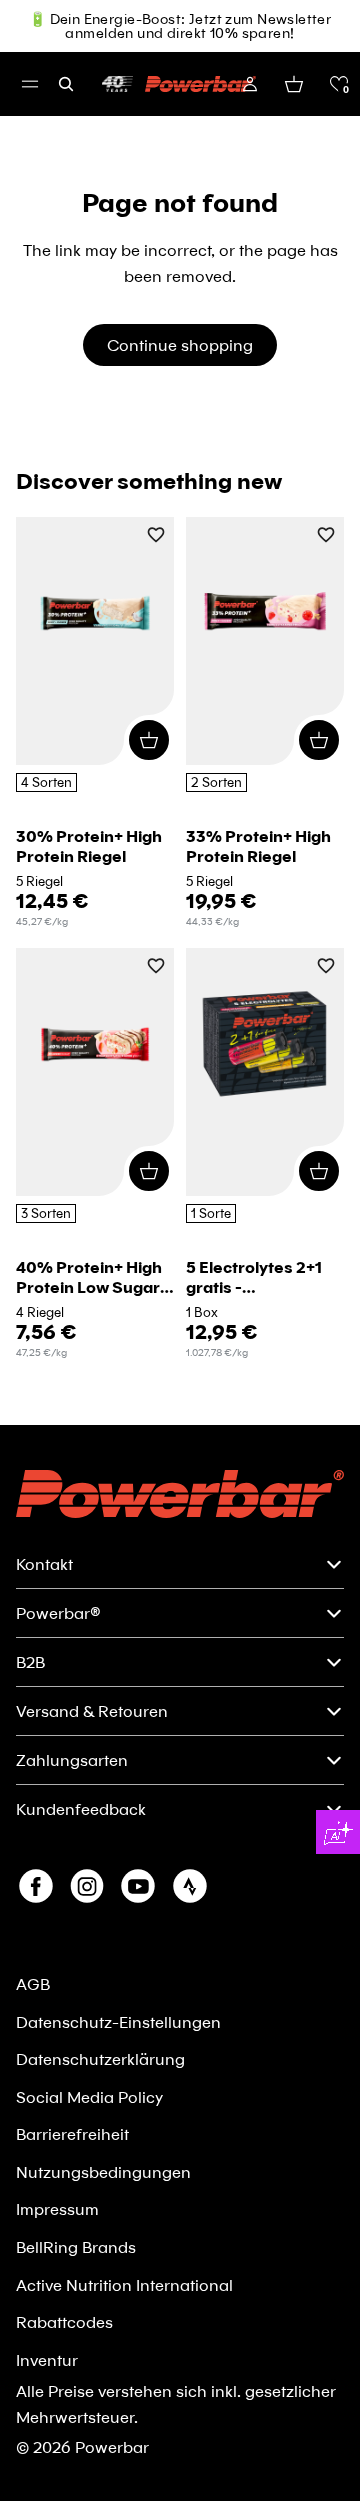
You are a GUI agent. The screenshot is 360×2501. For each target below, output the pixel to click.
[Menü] (30, 84)
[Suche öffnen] (66, 84)
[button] (339, 84)
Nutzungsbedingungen (103, 2171)
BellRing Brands (76, 2246)
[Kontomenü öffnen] (250, 84)
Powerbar (112, 2446)
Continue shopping (180, 344)
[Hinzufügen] (149, 740)
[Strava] (190, 1886)
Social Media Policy (89, 2096)
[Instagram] (87, 1886)
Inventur (47, 2359)
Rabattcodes (64, 2321)
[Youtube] (138, 1886)
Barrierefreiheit (72, 2133)
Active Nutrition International (124, 2284)
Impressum (57, 2208)
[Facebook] (36, 1886)
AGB (33, 1983)
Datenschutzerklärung (100, 2058)
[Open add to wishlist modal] (156, 536)
